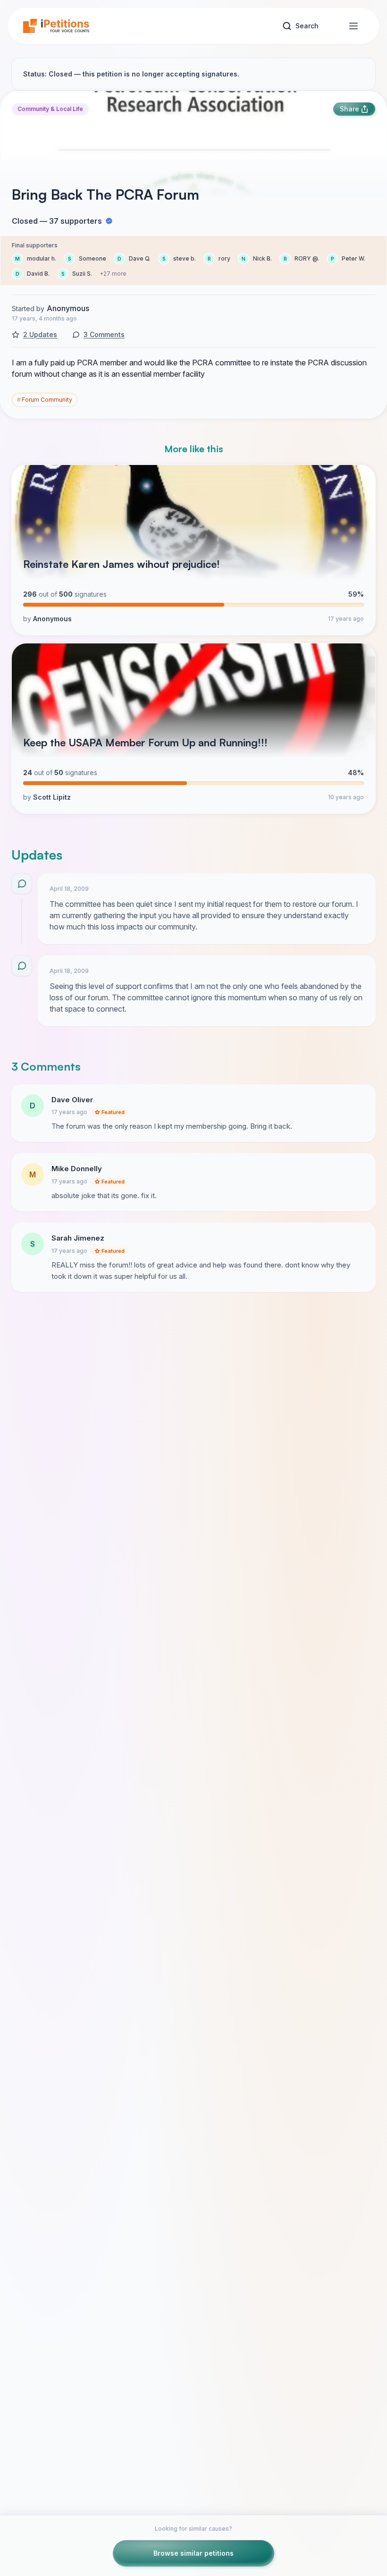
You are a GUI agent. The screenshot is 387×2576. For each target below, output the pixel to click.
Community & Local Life (50, 109)
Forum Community (45, 400)
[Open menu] (353, 26)
